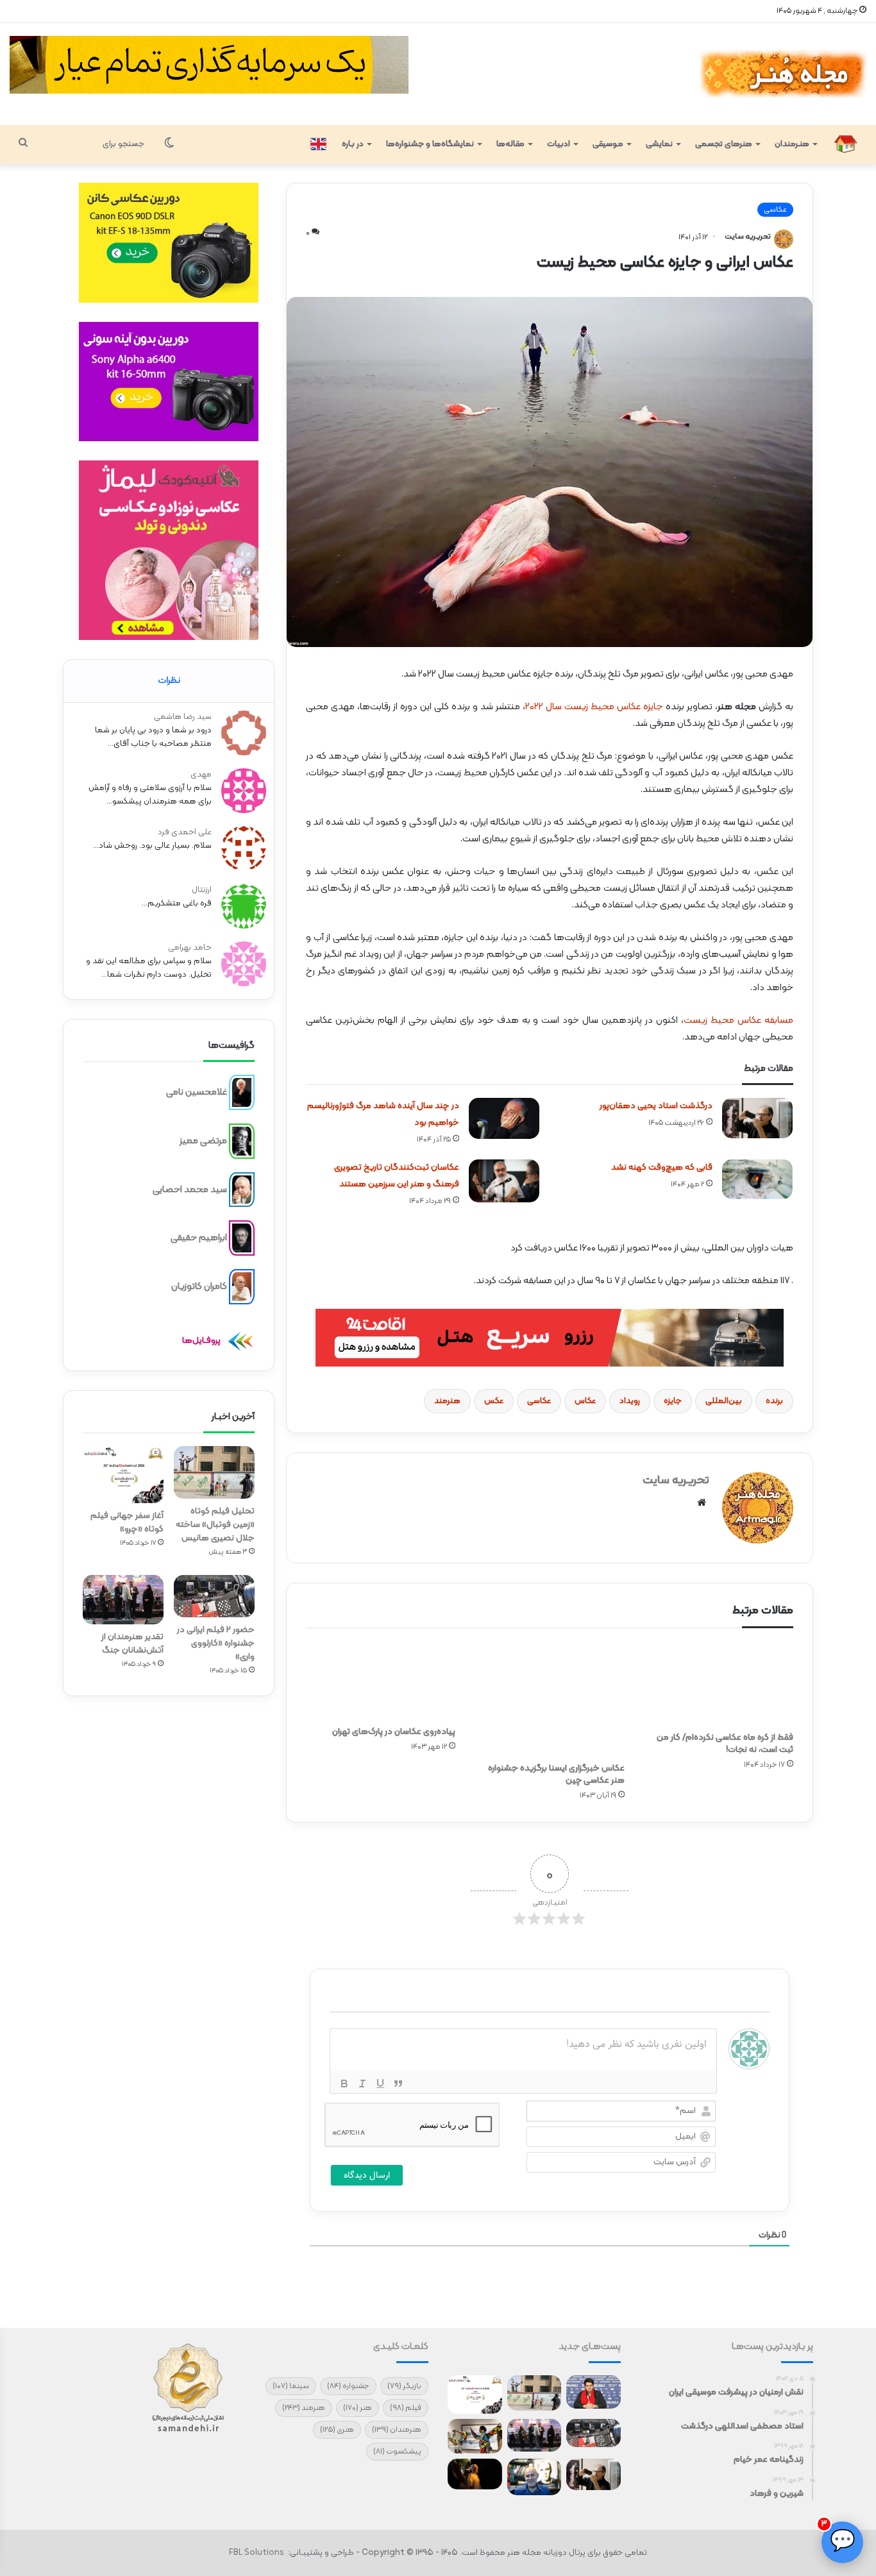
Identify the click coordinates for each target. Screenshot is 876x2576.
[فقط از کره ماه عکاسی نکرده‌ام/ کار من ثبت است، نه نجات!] (719, 1683)
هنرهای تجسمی (724, 144)
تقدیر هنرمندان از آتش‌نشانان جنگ (132, 1644)
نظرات (169, 681)
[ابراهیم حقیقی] (242, 1238)
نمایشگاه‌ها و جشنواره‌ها (430, 144)
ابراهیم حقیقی (199, 1238)
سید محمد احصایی (190, 1189)
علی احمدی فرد (185, 832)
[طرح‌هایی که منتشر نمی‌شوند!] (535, 2477)
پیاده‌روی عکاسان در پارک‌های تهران (394, 1732)
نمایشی (659, 144)
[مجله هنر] (782, 74)
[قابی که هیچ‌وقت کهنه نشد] (757, 1179)
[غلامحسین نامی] (242, 1093)
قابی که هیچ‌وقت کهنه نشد (662, 1167)
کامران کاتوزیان (199, 1287)
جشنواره (348, 2386)
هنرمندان (397, 2430)
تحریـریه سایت (748, 237)
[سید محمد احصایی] (242, 1190)
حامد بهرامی (190, 948)
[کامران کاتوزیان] (242, 1287)
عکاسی (539, 1401)
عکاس (585, 1401)
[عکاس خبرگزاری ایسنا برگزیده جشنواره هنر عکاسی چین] (549, 1698)
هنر (358, 2408)
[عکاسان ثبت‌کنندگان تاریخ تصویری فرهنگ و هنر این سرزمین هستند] (504, 1181)
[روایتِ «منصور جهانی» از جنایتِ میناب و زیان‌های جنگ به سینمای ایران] (594, 2392)
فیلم (406, 2408)
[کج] (362, 2084)
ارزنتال (202, 890)
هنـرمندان (792, 144)
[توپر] (344, 2084)
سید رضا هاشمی (183, 717)
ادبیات (559, 144)
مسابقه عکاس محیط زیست (738, 1021)
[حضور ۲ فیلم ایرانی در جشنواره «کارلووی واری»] (214, 1596)
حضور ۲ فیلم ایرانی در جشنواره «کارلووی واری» (216, 1643)
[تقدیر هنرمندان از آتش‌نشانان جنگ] (123, 1600)
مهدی (201, 775)
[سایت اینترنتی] (702, 1503)
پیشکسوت (397, 2452)
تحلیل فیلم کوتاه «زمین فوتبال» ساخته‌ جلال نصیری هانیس (215, 1525)
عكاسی (775, 210)
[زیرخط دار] (380, 2084)
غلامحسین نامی (197, 1092)
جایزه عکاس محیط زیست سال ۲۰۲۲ (594, 707)
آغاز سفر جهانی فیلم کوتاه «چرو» (127, 1522)
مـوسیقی (608, 144)
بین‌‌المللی (724, 1401)
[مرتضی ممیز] (242, 1141)
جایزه (673, 1401)
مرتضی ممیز (203, 1141)
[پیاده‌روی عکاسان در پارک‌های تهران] (381, 1680)
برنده (774, 1401)
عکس (494, 1401)
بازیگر (404, 2386)
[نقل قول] (398, 2084)
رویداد (630, 1401)
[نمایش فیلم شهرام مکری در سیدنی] (475, 2474)
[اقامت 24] (550, 1338)
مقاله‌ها (510, 144)
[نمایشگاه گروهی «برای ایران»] (475, 2437)
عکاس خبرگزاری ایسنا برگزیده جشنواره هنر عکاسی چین (556, 1774)
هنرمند (447, 1401)
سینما (291, 2386)
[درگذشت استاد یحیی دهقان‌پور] (757, 1118)
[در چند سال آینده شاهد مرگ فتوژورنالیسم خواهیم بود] (504, 1118)
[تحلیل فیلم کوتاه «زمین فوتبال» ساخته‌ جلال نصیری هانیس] (214, 1473)
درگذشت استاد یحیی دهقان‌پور (656, 1106)
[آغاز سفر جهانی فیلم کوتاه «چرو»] (123, 1475)
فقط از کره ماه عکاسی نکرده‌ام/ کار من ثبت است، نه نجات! (725, 1744)
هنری (337, 2430)
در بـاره (353, 144)
